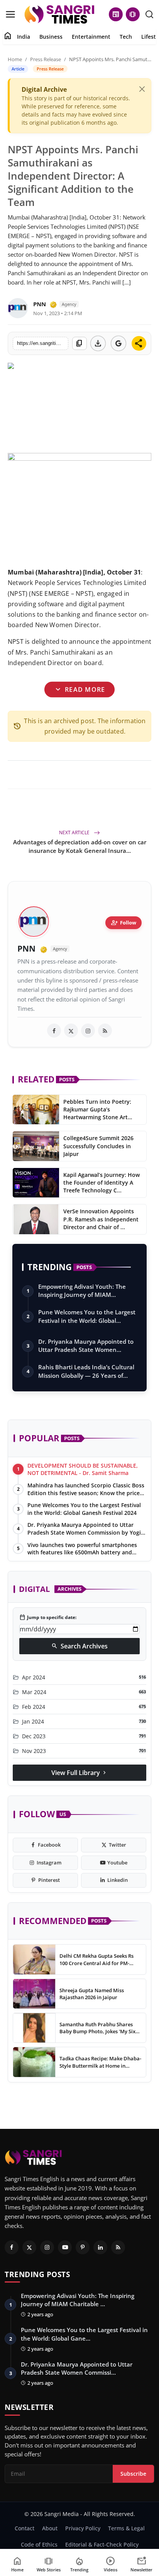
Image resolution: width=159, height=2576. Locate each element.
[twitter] (71, 1031)
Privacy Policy (83, 2528)
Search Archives (79, 1646)
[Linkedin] (100, 2247)
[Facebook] (12, 2247)
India (24, 37)
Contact (25, 2528)
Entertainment (91, 37)
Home (15, 59)
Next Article (75, 833)
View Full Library (79, 1773)
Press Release (46, 59)
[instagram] (88, 1031)
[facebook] (54, 1031)
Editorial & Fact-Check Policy (102, 2544)
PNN (40, 304)
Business (51, 37)
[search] (149, 14)
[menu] (10, 14)
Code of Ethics (39, 2544)
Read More (79, 689)
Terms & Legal (126, 2528)
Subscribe (133, 2474)
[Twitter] (29, 2247)
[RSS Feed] (105, 1031)
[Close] (142, 89)
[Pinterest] (83, 2247)
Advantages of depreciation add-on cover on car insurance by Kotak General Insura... (80, 846)
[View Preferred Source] (118, 343)
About (50, 2528)
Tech (126, 37)
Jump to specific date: (48, 1617)
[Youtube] (65, 2247)
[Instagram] (47, 2247)
